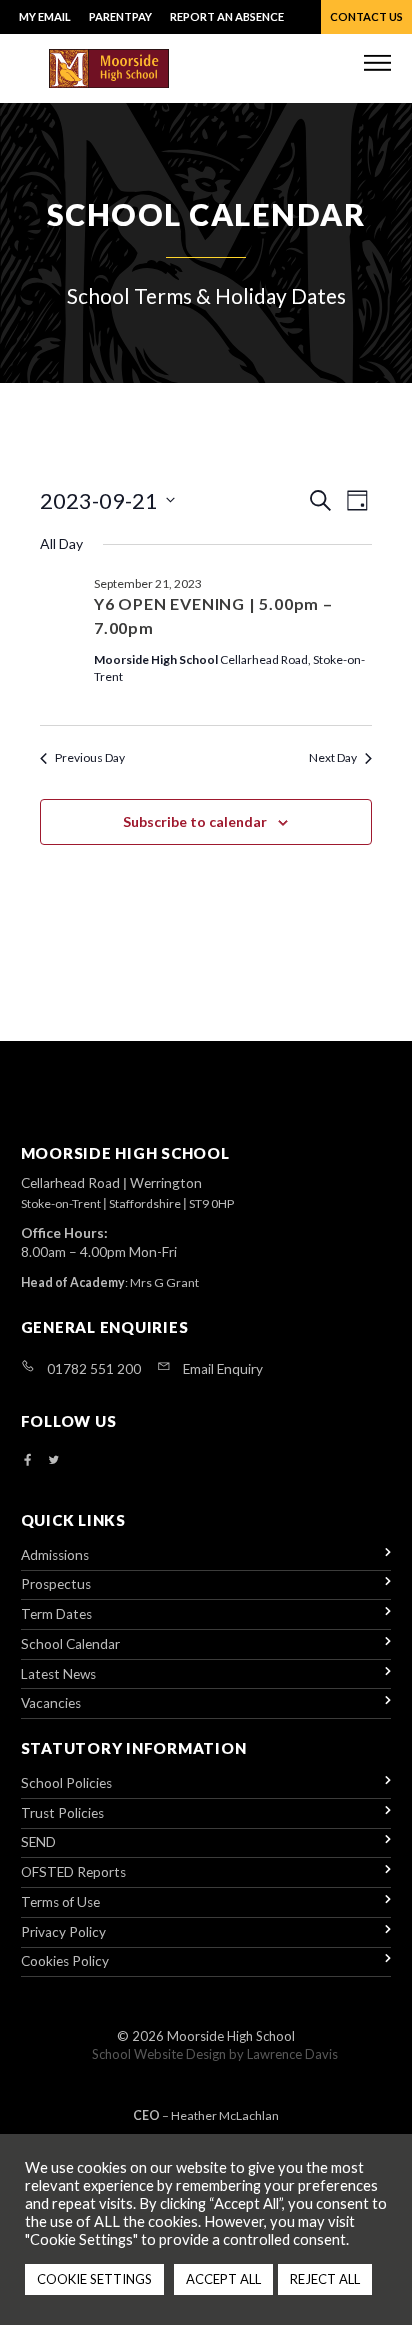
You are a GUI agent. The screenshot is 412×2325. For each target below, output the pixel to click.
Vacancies (51, 1703)
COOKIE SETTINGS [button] (94, 2279)
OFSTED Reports (73, 1872)
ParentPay (120, 16)
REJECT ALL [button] (325, 2279)
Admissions (55, 1555)
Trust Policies (62, 1813)
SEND (38, 1842)
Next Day (333, 757)
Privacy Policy (63, 1932)
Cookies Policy (65, 1961)
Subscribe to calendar (195, 821)
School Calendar (70, 1644)
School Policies (66, 1783)
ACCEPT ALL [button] (223, 2279)
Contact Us (366, 16)
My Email (45, 16)
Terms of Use (60, 1902)
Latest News (58, 1674)
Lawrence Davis (292, 2054)
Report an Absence (227, 16)
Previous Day (90, 757)
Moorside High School (231, 2036)
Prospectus (56, 1584)
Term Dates (56, 1614)
